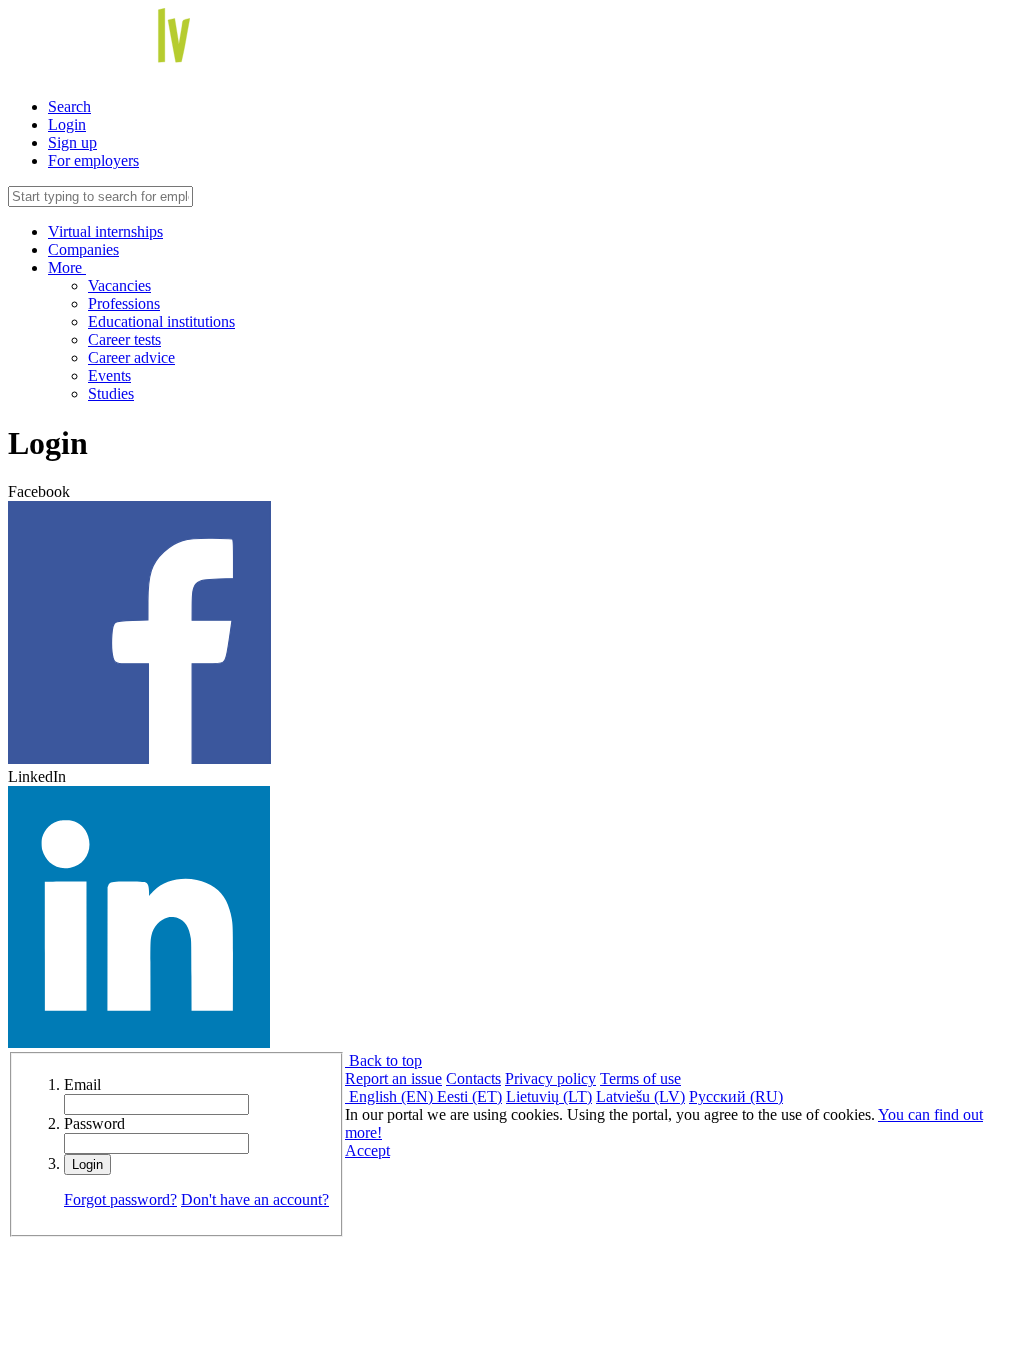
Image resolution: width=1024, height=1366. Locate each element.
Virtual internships (105, 231)
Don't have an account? (255, 1199)
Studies (111, 393)
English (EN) (391, 1096)
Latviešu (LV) (640, 1096)
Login (67, 124)
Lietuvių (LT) (549, 1096)
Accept (367, 1150)
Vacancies (119, 285)
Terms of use (640, 1078)
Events (109, 375)
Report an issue (393, 1078)
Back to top (383, 1060)
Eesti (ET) (469, 1096)
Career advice (131, 357)
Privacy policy (550, 1078)
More (67, 267)
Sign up (72, 142)
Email (82, 1084)
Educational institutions (161, 321)
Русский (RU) (736, 1096)
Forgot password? (120, 1199)
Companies (83, 249)
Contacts (473, 1078)
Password (94, 1123)
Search (69, 106)
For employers (93, 160)
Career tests (124, 339)
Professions (124, 303)
